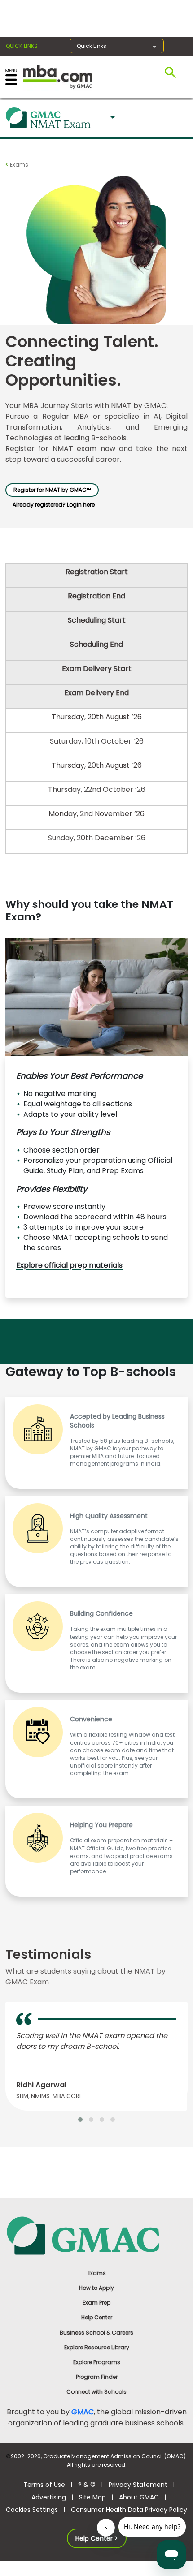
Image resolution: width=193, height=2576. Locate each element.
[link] (96, 2235)
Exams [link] (97, 2273)
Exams (18, 165)
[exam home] (48, 120)
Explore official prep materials (69, 1265)
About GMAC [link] (139, 2497)
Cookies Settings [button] (32, 2510)
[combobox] (111, 118)
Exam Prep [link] (96, 2303)
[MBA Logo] (58, 76)
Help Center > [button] (97, 2538)
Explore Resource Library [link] (97, 2347)
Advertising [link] (49, 2497)
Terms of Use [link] (44, 2485)
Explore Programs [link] (97, 2362)
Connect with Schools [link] (96, 2392)
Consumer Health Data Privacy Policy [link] (129, 2510)
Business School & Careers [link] (96, 2333)
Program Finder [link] (97, 2377)
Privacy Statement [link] (138, 2485)
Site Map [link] (92, 2497)
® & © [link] (87, 2485)
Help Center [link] (97, 2317)
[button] (111, 118)
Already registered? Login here (54, 505)
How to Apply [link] (96, 2288)
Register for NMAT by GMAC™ (52, 490)
